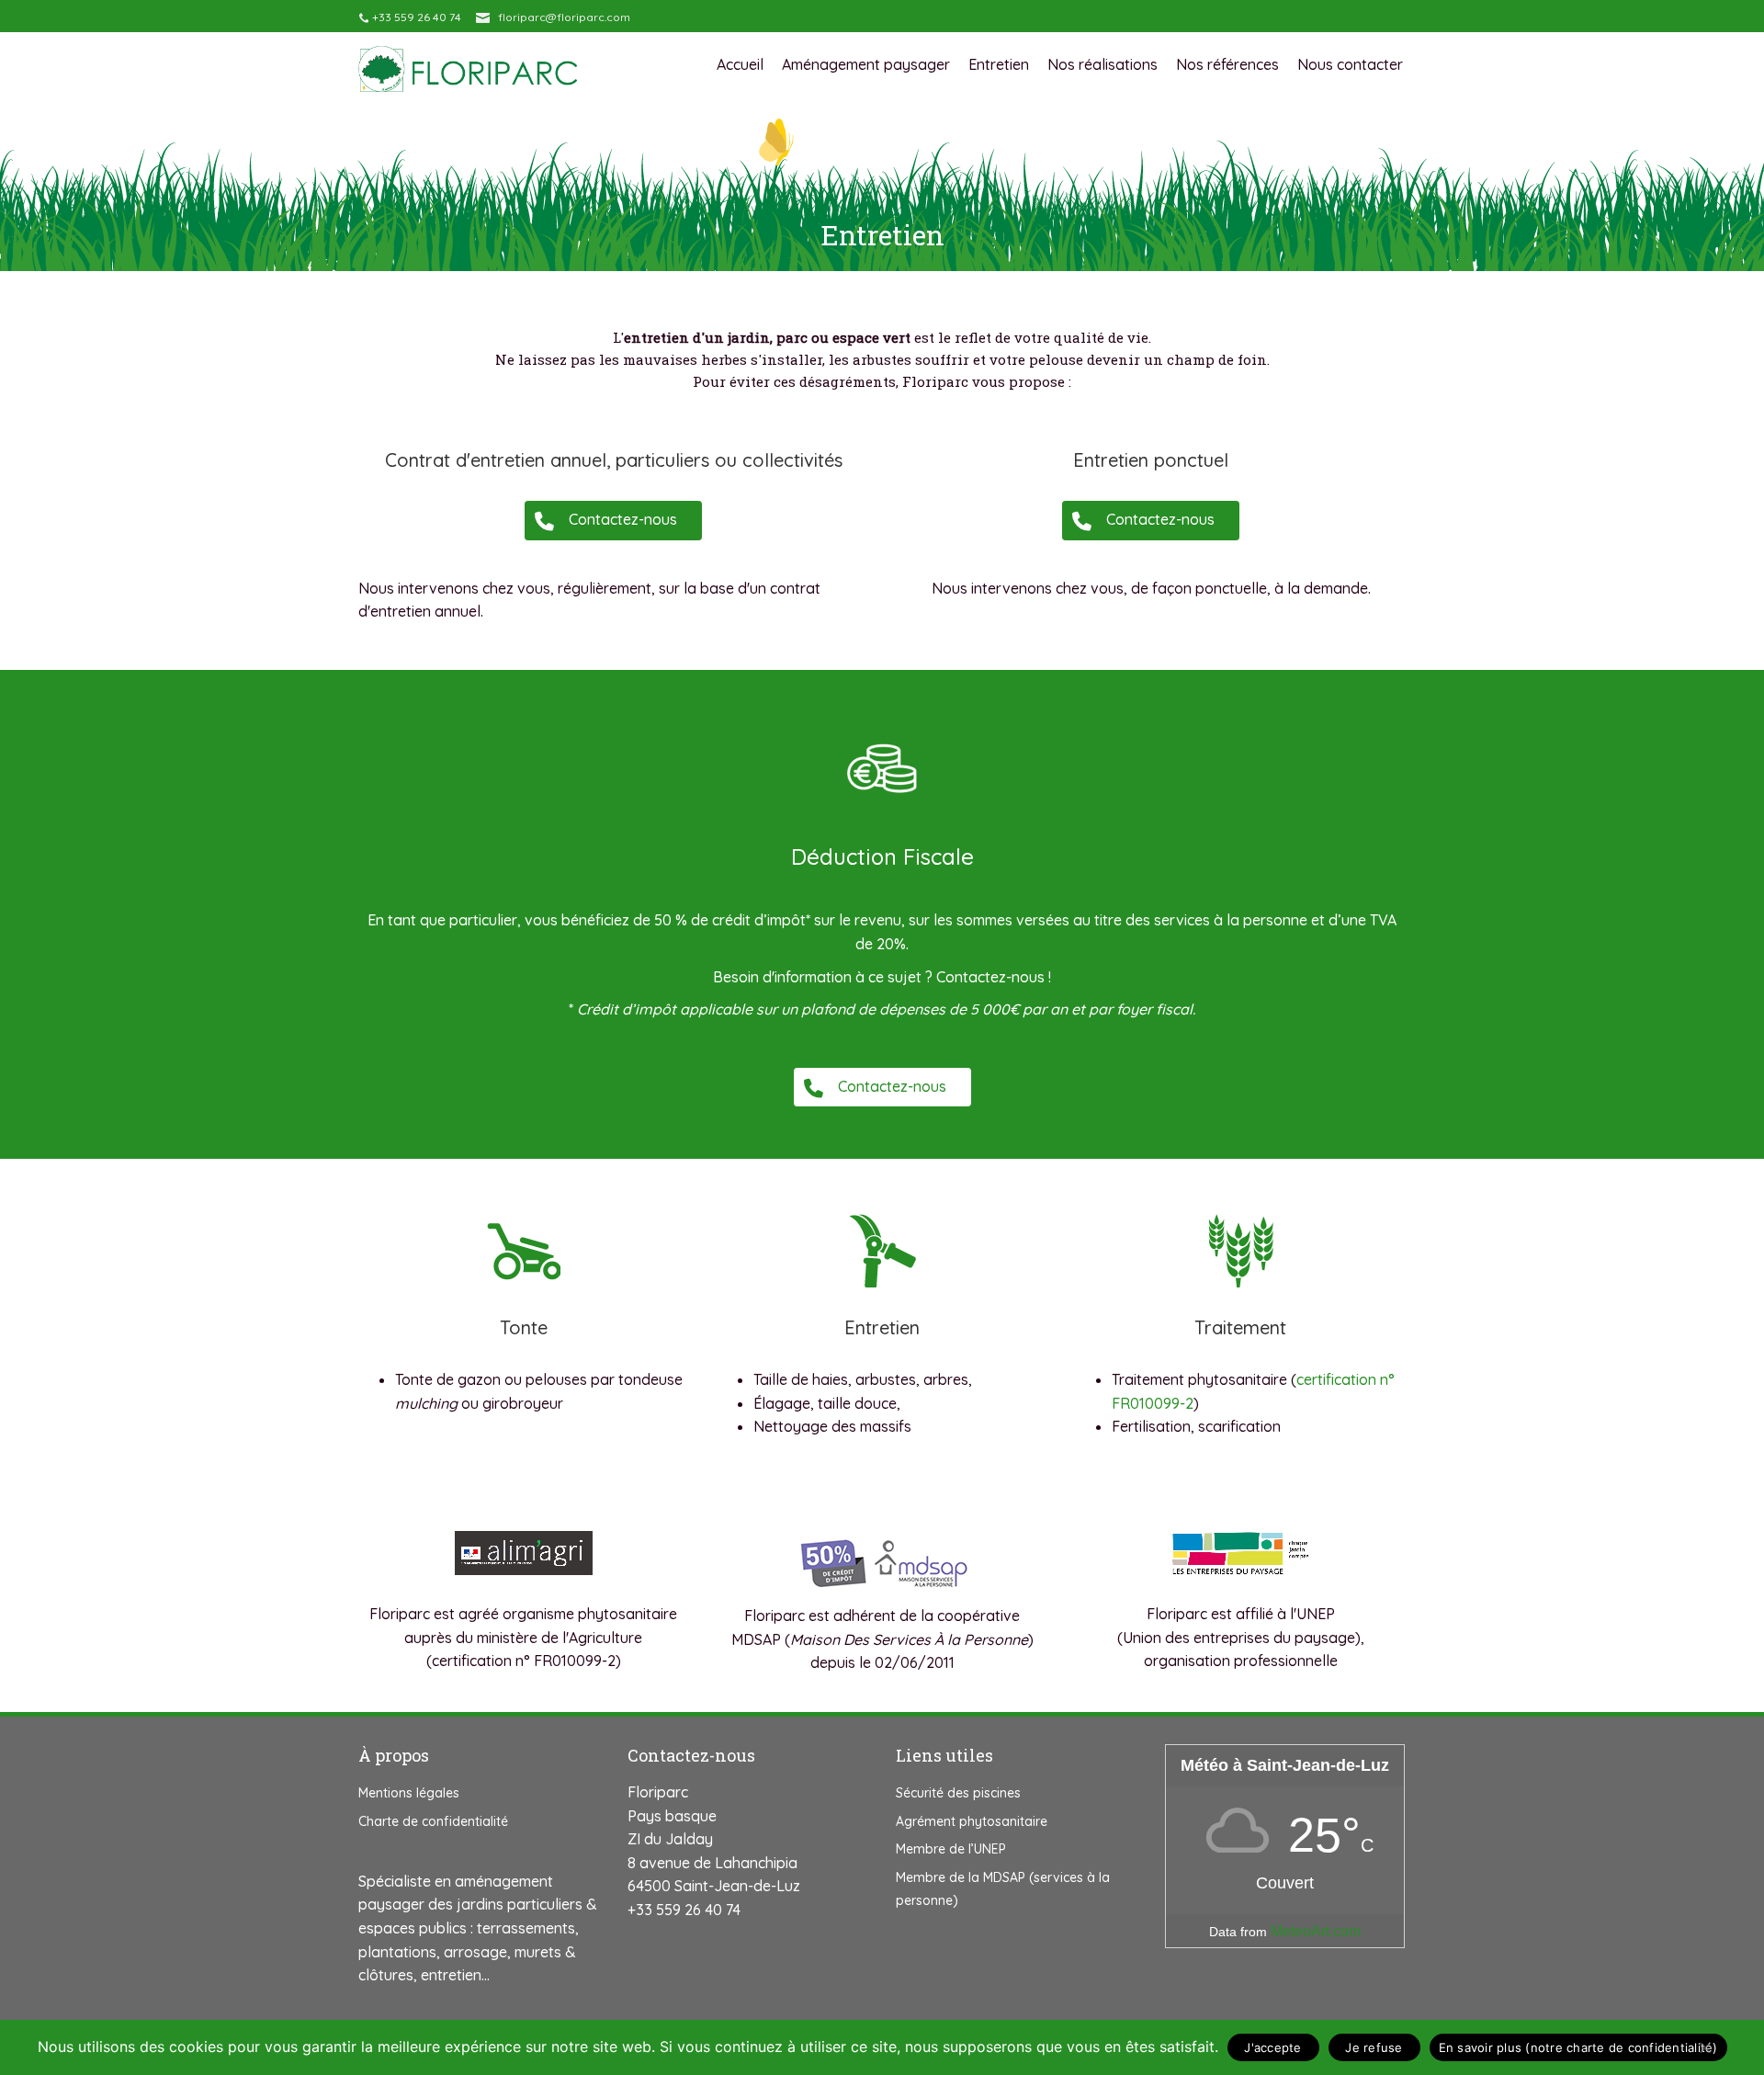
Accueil (740, 65)
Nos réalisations (1102, 65)
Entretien (999, 65)
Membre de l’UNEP (951, 1849)
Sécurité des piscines (958, 1793)
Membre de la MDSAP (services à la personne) (1003, 1889)
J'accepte (1272, 2047)
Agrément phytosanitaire (972, 1821)
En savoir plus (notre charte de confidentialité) (1578, 2047)
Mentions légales (409, 1793)
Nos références (1227, 65)
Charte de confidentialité (433, 1821)
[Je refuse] (1704, 2047)
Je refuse (1374, 2047)
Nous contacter (1350, 65)
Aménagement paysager (866, 65)
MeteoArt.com (1316, 1931)
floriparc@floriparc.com (564, 17)
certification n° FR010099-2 (524, 1661)
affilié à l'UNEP (1285, 1614)
